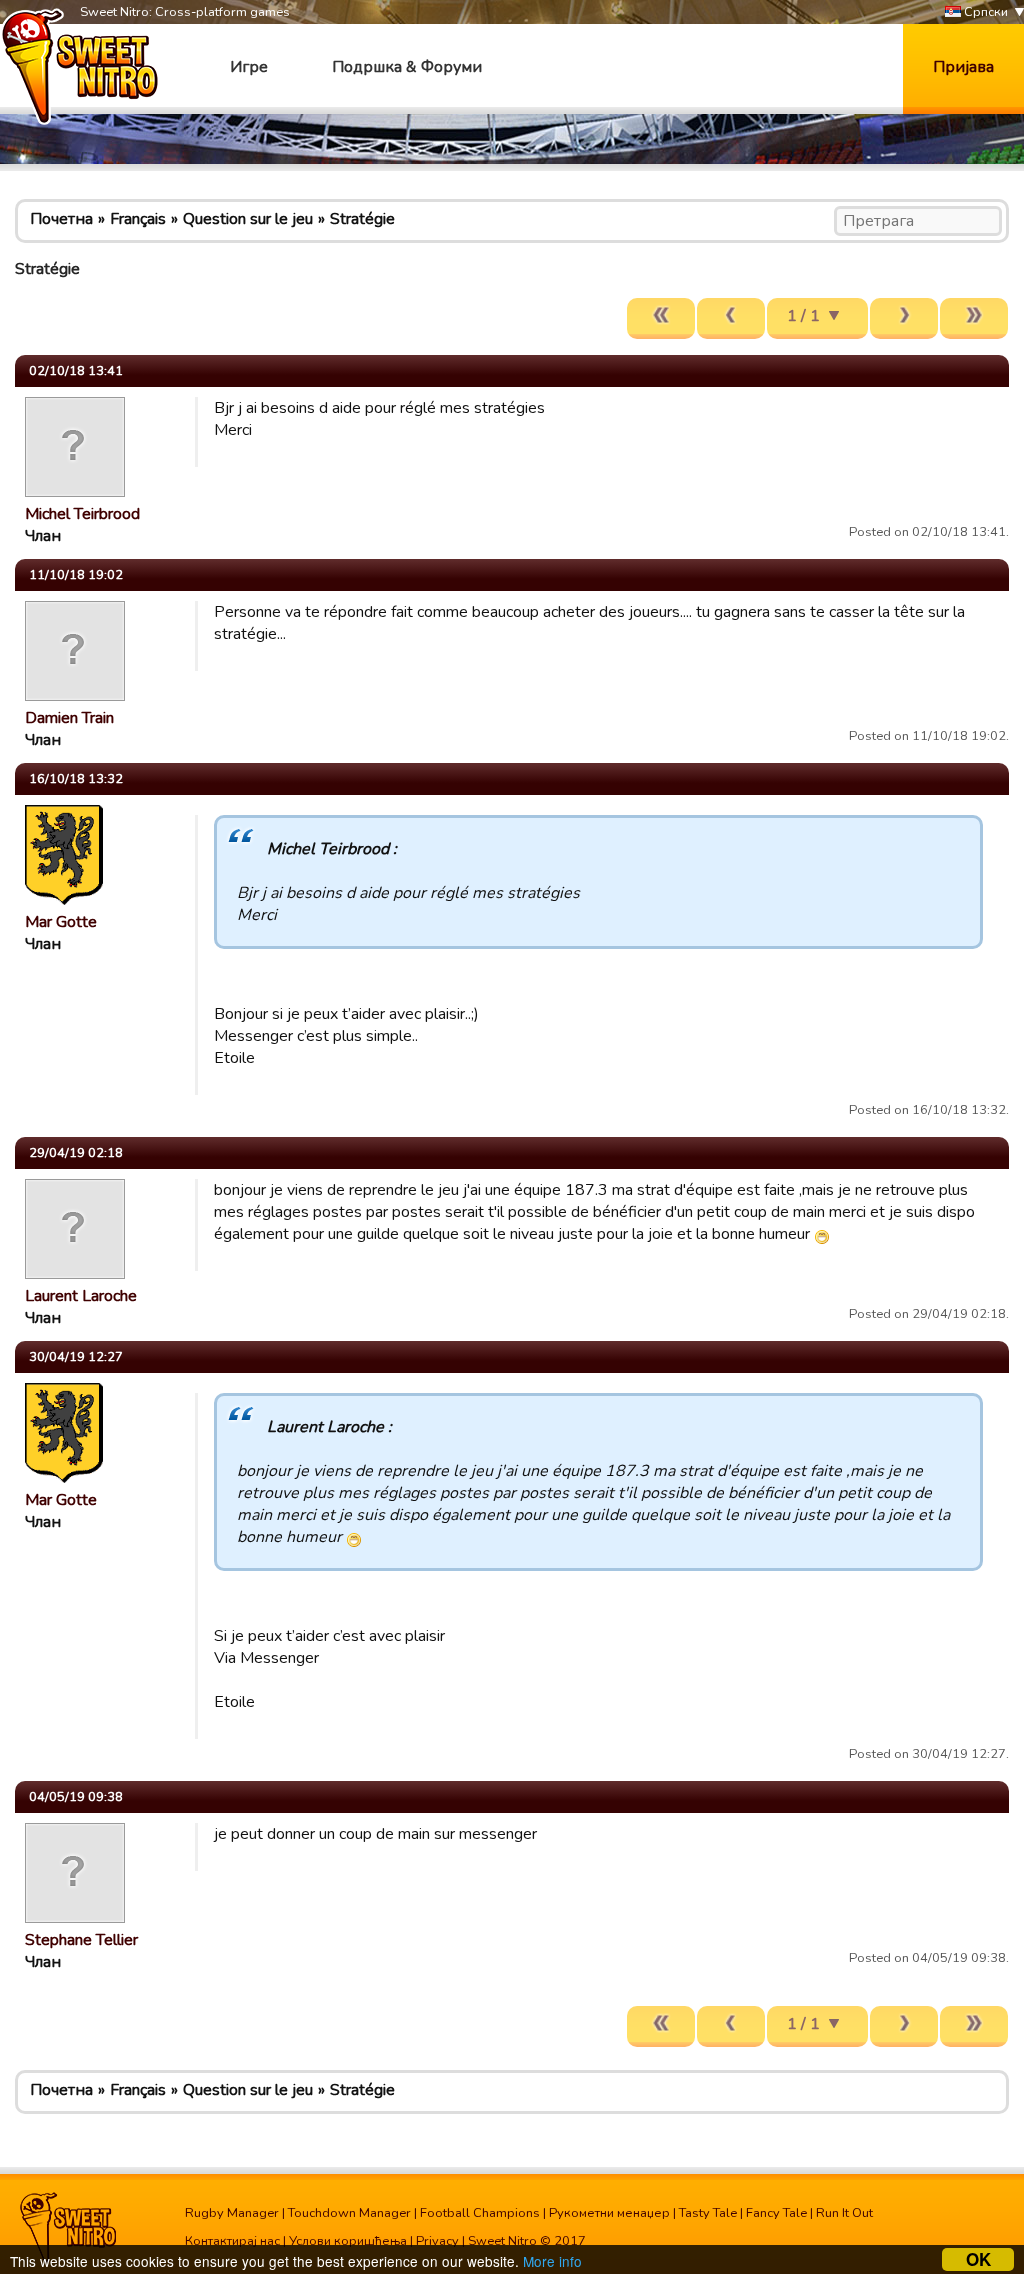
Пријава (963, 67)
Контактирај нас (232, 2241)
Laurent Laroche (81, 1296)
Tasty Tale (708, 2213)
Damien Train (69, 718)
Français (138, 219)
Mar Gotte (61, 922)
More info (552, 2261)
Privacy (437, 2241)
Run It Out (844, 2213)
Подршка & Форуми (407, 67)
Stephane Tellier (81, 1940)
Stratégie (362, 219)
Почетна (61, 219)
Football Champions (480, 2213)
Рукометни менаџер (609, 2213)
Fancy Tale (776, 2213)
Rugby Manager (232, 2213)
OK (978, 2259)
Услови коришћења (348, 2241)
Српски (984, 12)
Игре (249, 67)
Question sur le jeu (248, 219)
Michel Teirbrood (82, 514)
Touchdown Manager (349, 2213)
